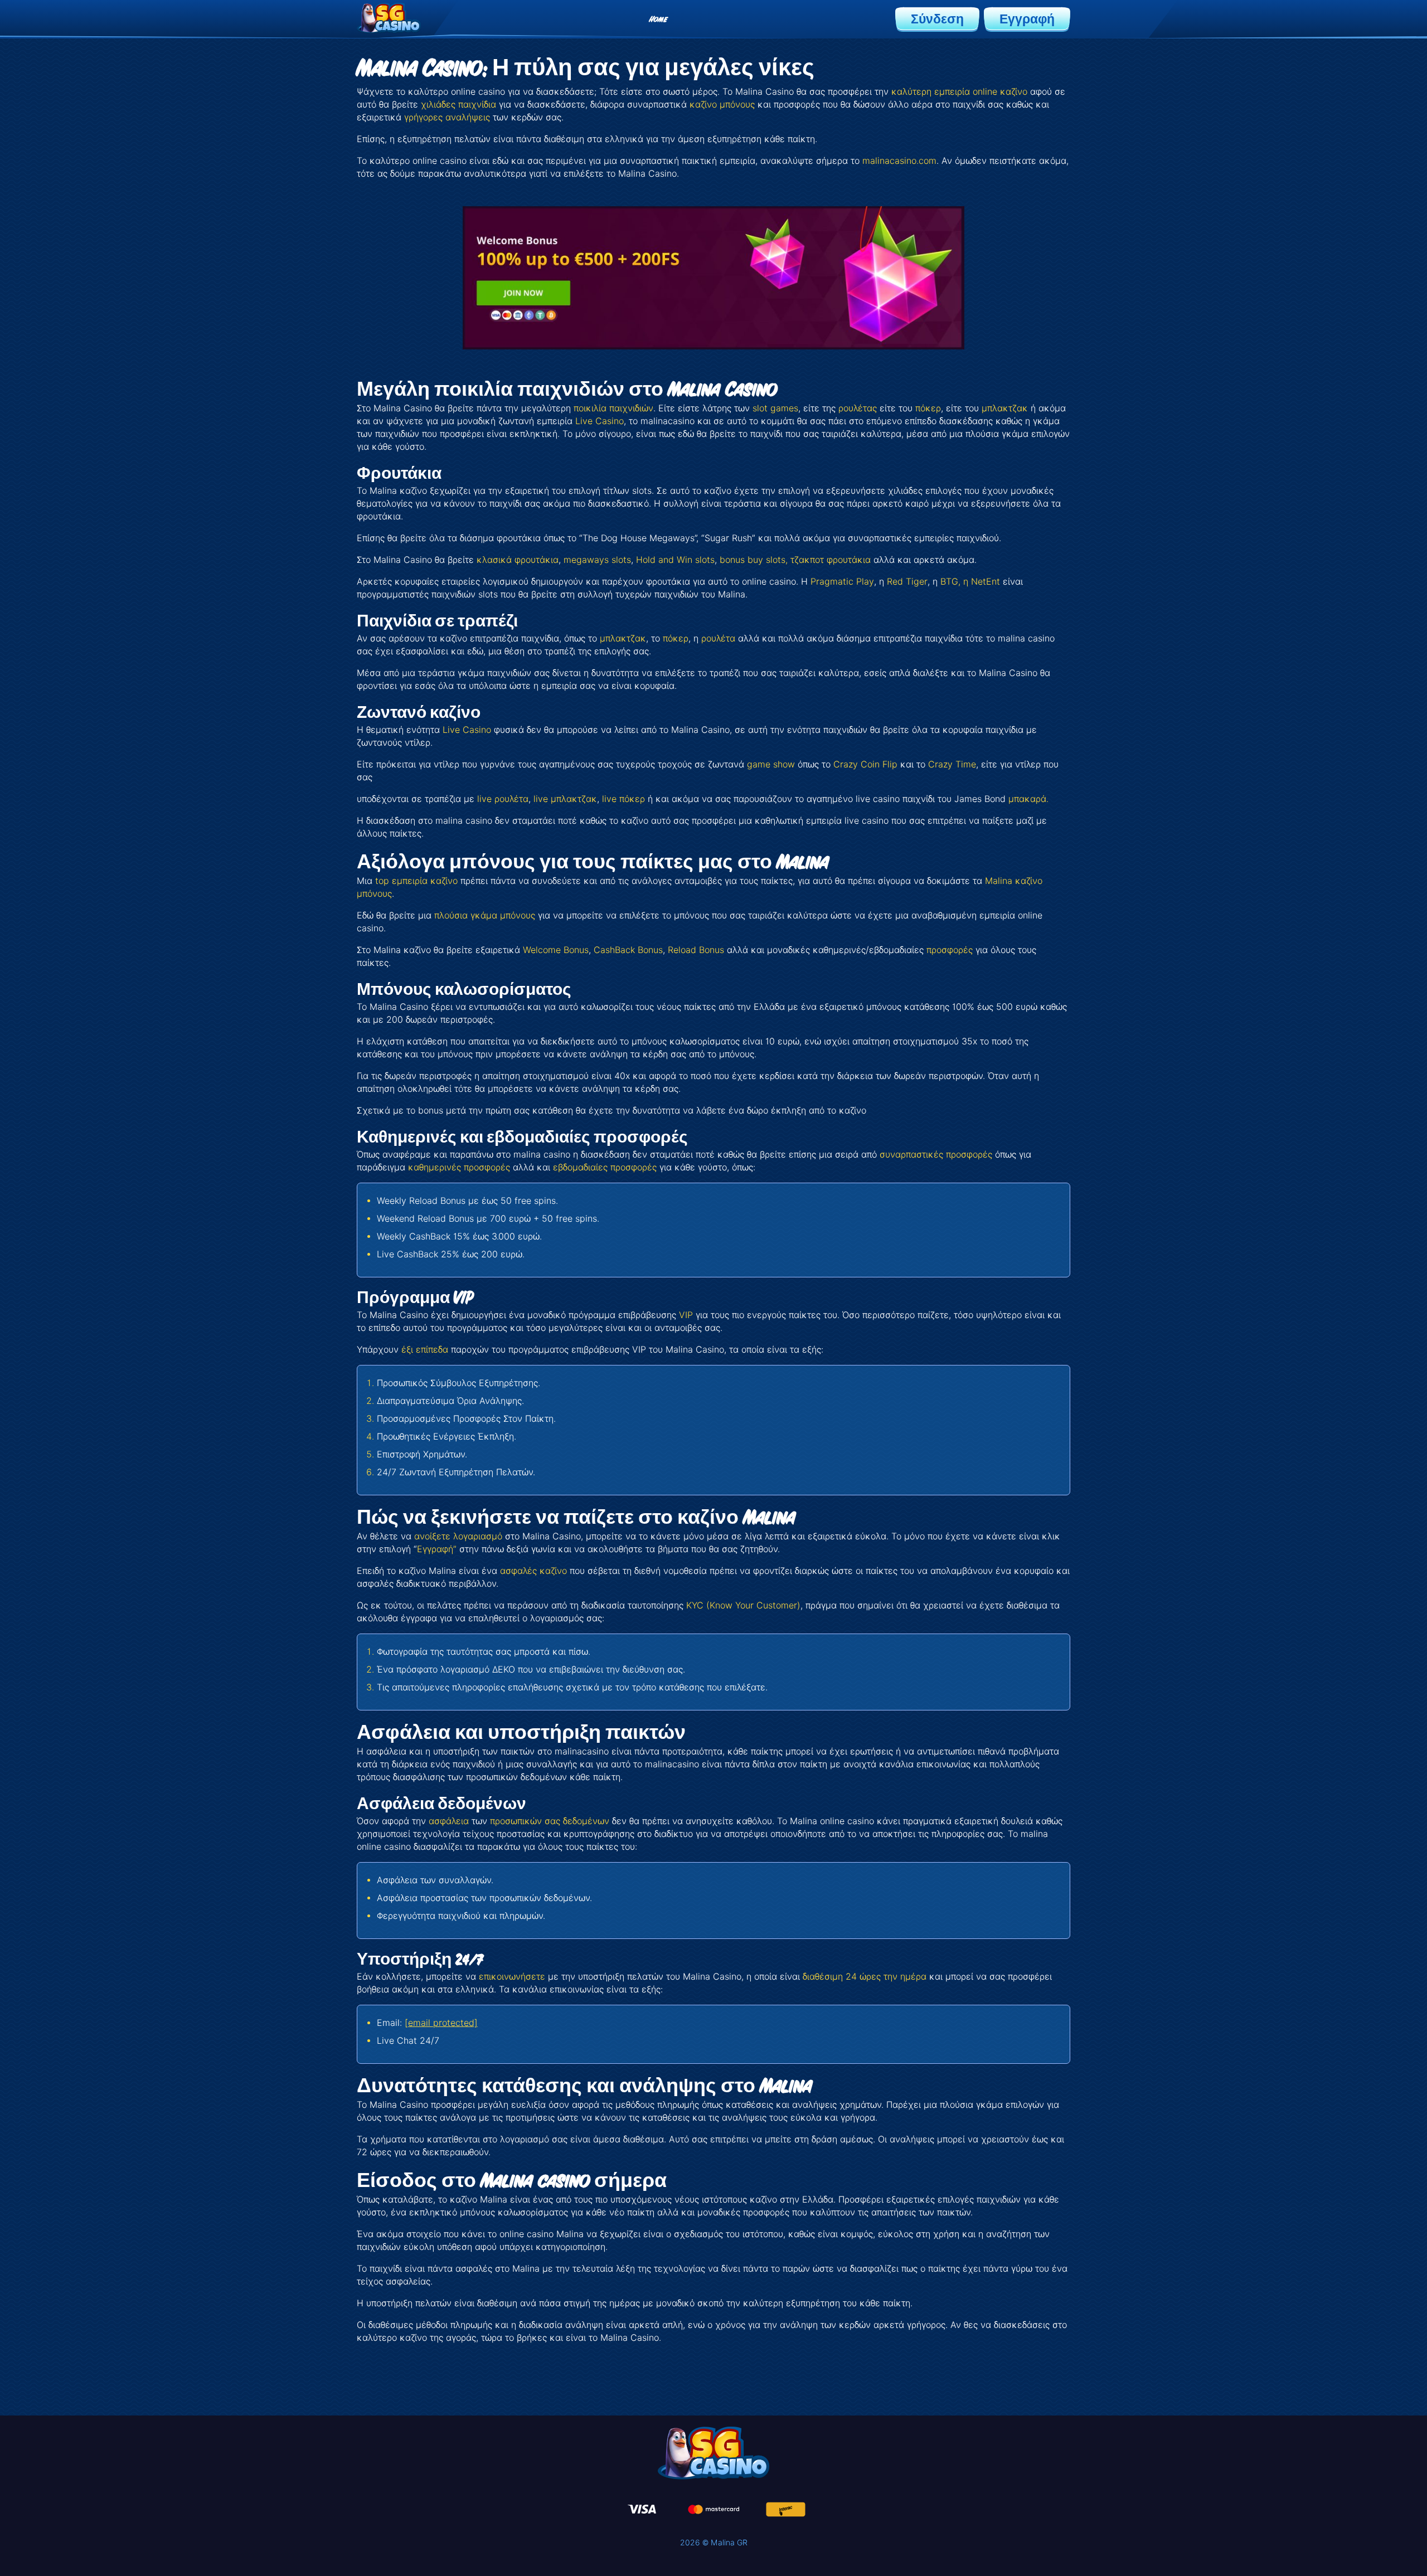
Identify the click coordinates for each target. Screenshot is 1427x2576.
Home (658, 19)
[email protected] (441, 2023)
